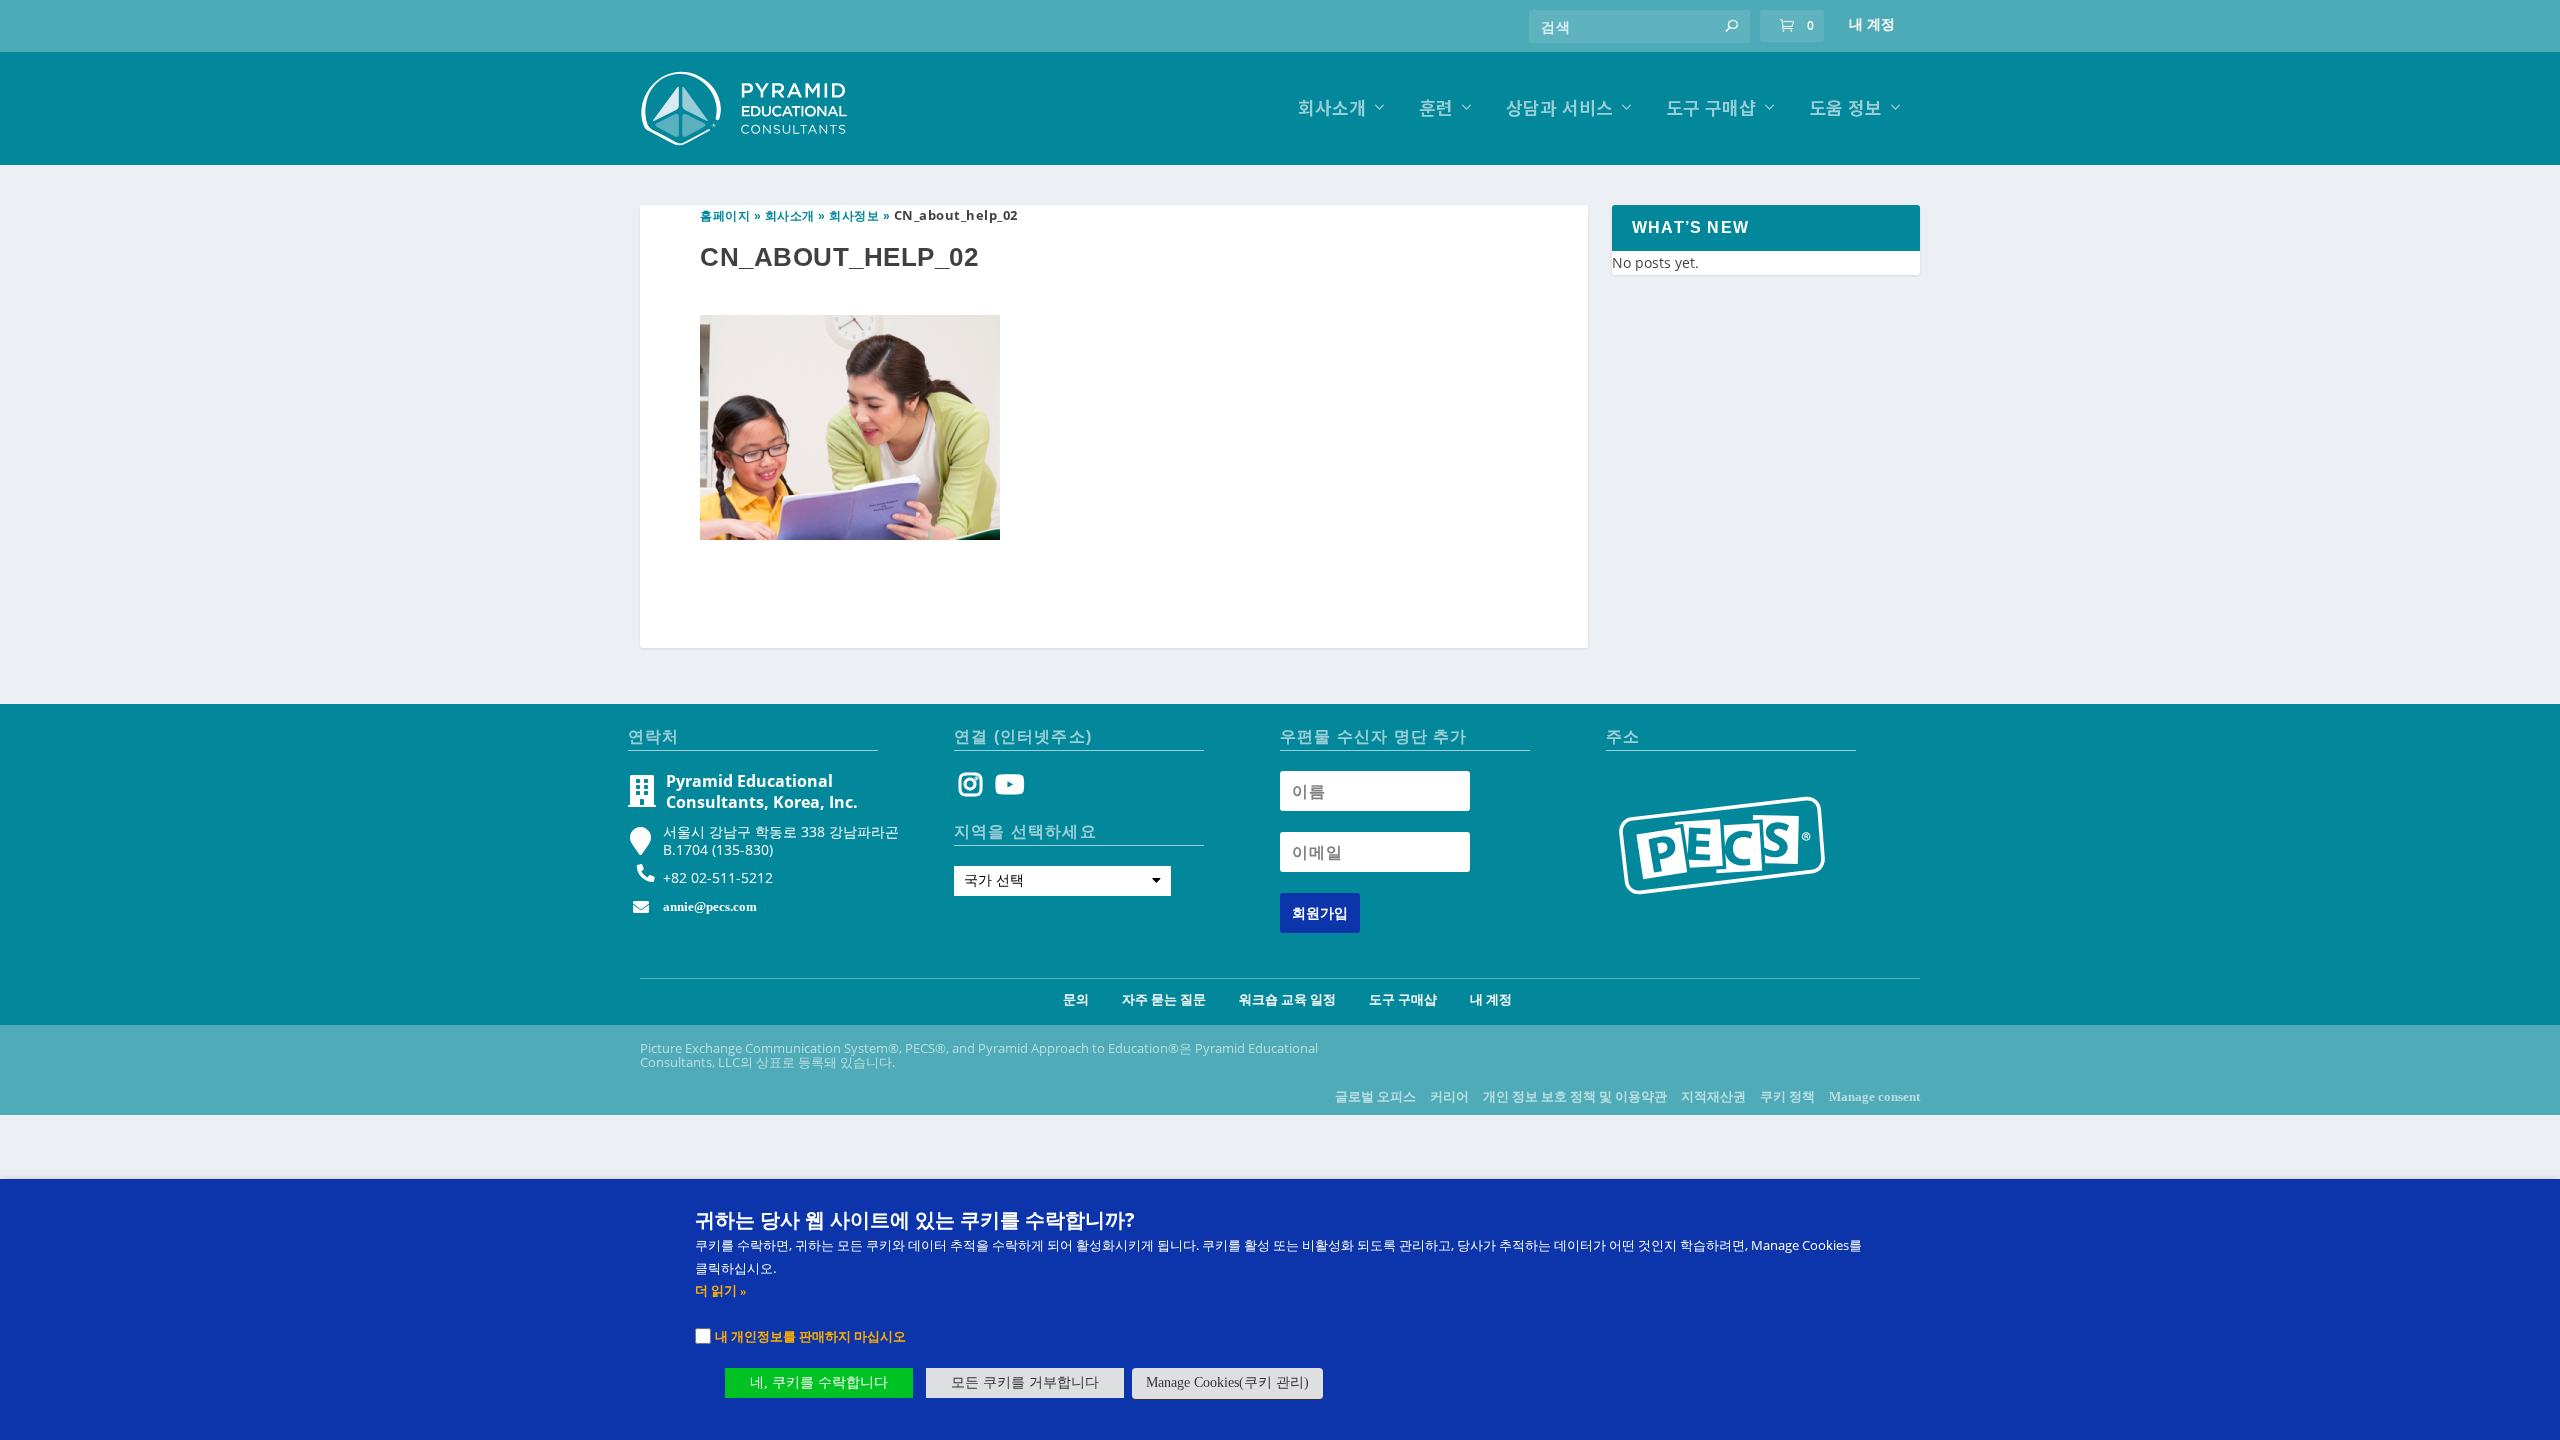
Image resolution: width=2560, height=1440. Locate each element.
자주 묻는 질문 (1164, 999)
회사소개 (1332, 109)
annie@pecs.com (710, 906)
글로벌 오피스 (1375, 1096)
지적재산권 (1713, 1096)
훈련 (1436, 109)
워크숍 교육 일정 (1287, 999)
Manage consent (1874, 1096)
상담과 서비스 (1559, 109)
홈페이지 (725, 216)
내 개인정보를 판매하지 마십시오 (810, 1336)
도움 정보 (1845, 109)
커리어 (1449, 1096)
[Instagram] (970, 789)
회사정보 (854, 216)
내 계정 (1872, 24)
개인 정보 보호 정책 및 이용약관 (1575, 1096)
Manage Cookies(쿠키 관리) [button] (1227, 1382)
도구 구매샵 (1711, 109)
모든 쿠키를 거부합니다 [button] (1025, 1382)
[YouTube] (1006, 789)
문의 (1076, 999)
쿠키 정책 (1787, 1096)
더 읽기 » (721, 1290)
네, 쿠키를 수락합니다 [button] (819, 1382)
